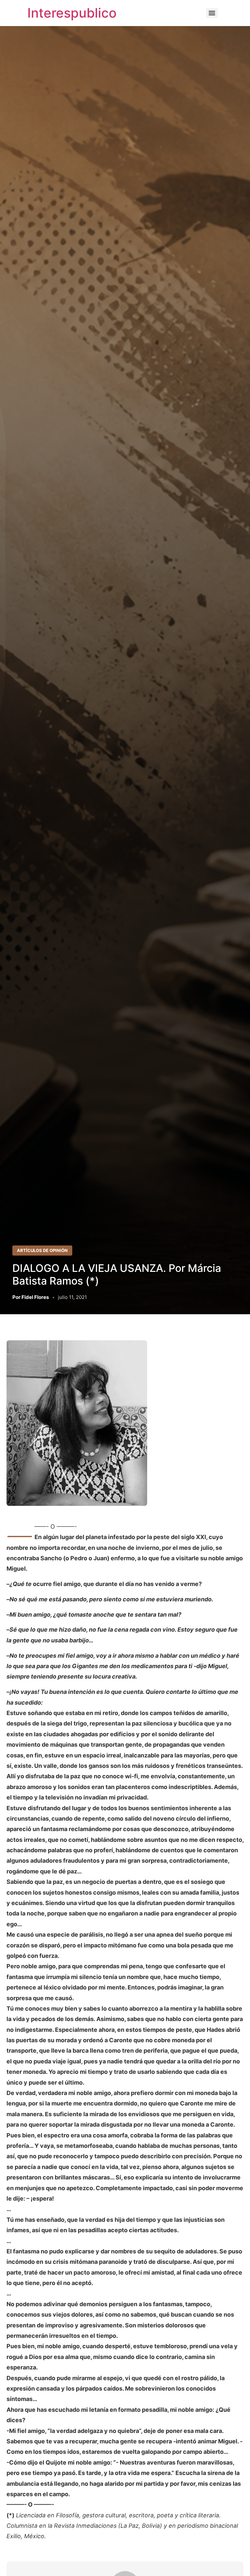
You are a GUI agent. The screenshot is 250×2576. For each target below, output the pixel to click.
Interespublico (72, 13)
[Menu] (212, 13)
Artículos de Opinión (42, 1250)
